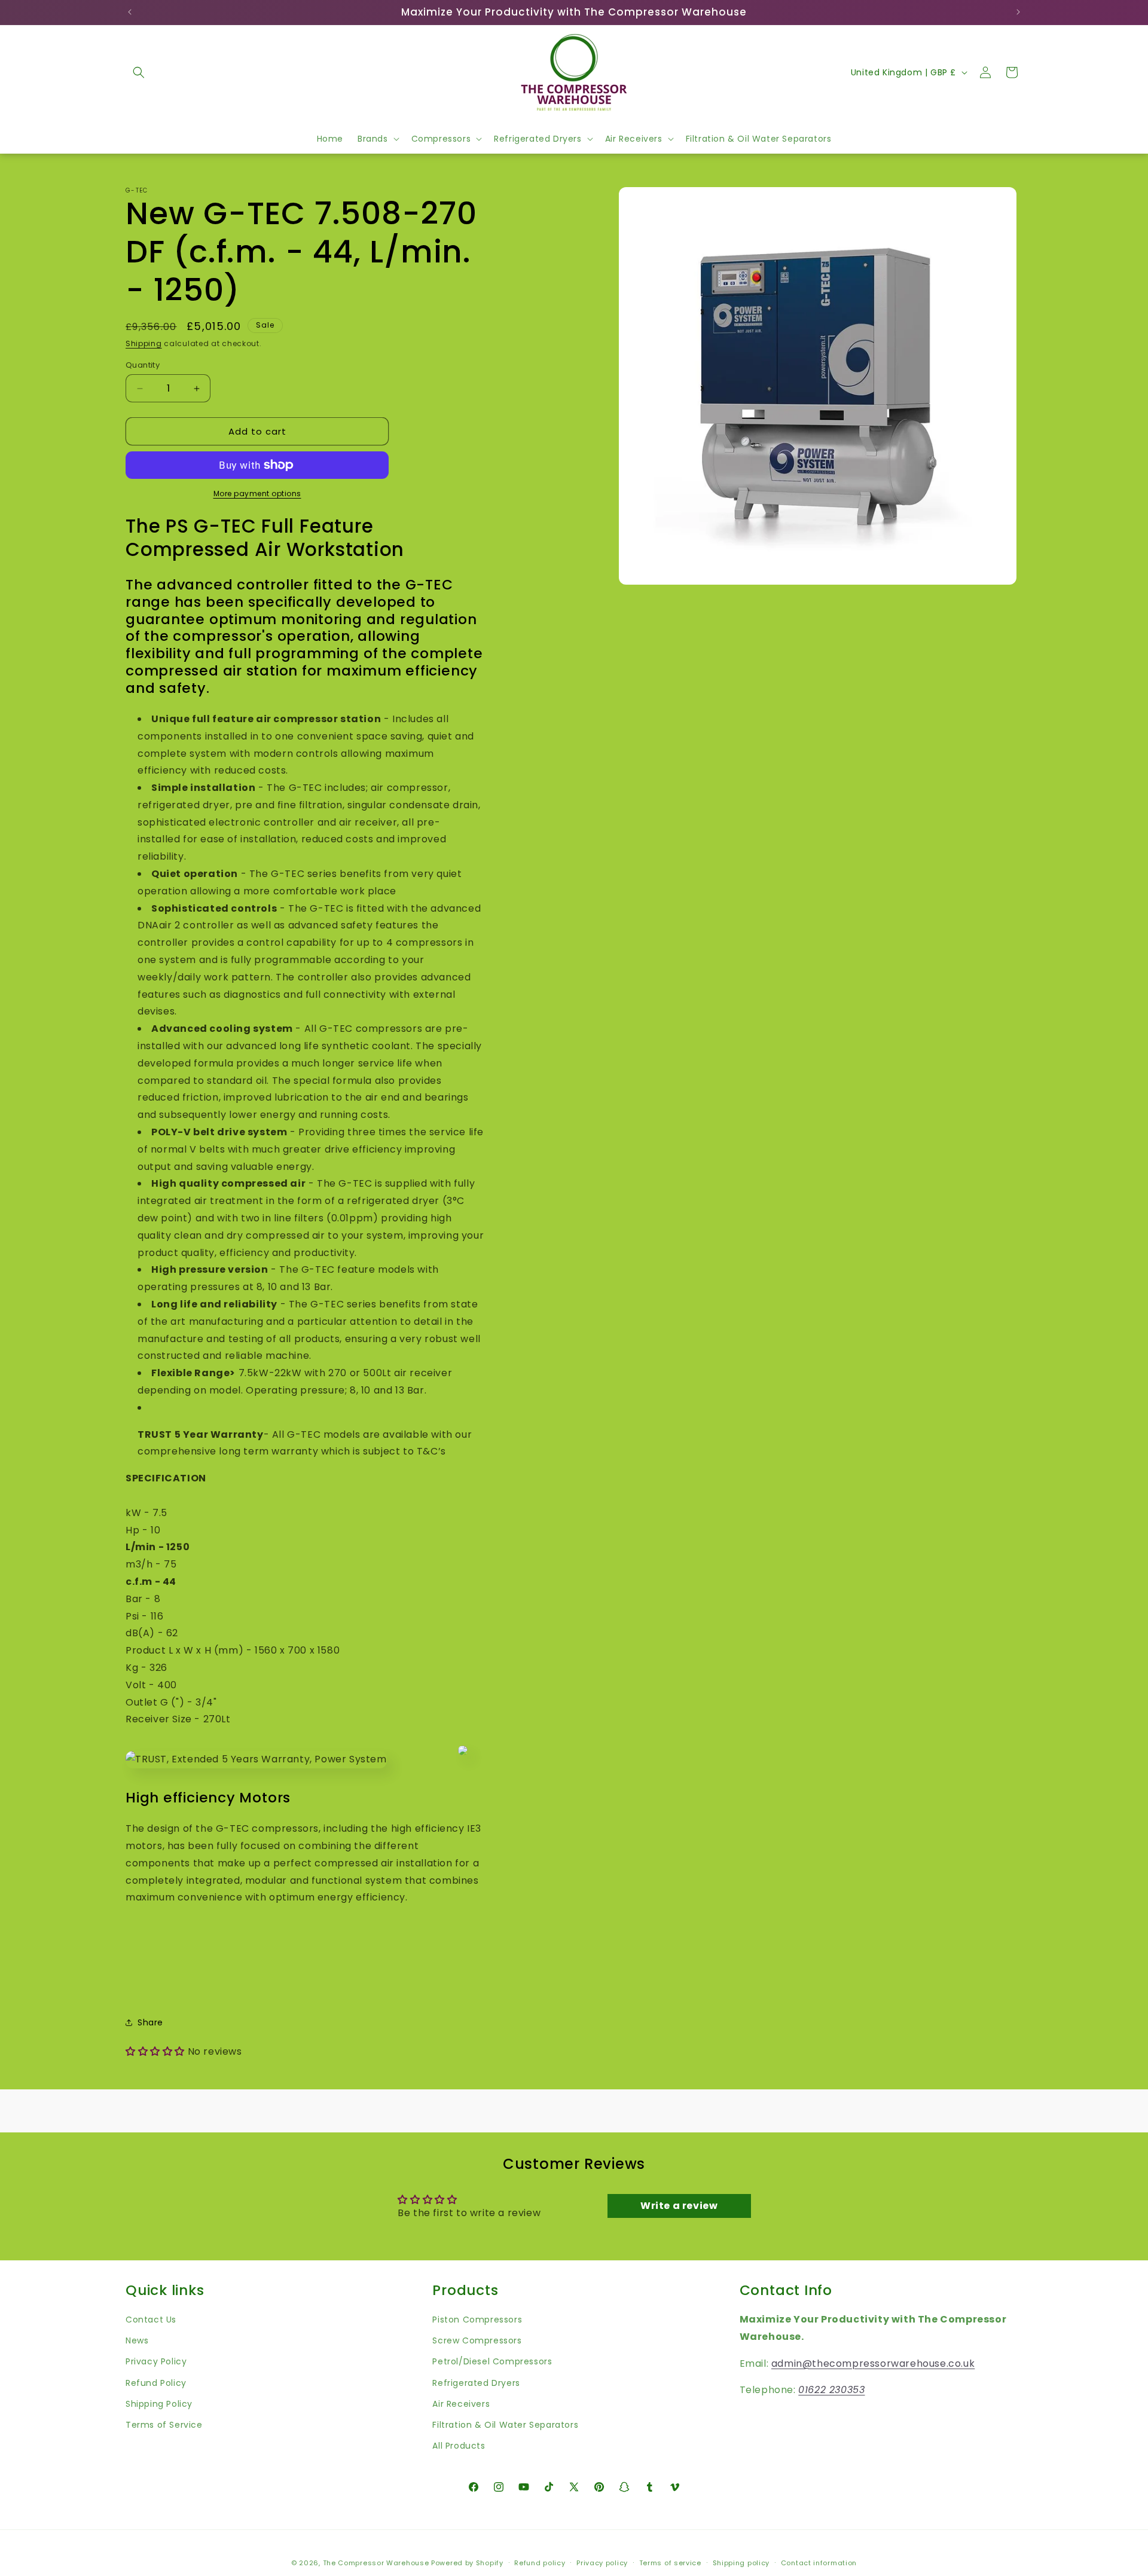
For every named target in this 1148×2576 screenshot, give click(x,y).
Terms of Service (164, 2424)
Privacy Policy (156, 2361)
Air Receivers (461, 2403)
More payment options (257, 493)
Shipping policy (741, 2562)
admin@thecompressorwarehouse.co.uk (873, 2363)
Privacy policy (602, 2562)
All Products (459, 2445)
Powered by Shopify (467, 2563)
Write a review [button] (679, 2206)
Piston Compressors (477, 2319)
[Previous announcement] (130, 12)
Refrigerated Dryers (476, 2382)
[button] (139, 72)
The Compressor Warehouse (376, 2563)
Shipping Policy (159, 2403)
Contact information (819, 2562)
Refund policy (540, 2562)
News (137, 2340)
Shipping (144, 343)
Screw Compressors (477, 2340)
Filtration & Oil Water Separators (505, 2424)
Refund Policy (156, 2382)
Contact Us (151, 2319)
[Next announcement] (1018, 12)
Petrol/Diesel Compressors (492, 2361)
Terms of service (670, 2562)
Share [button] (150, 2022)
